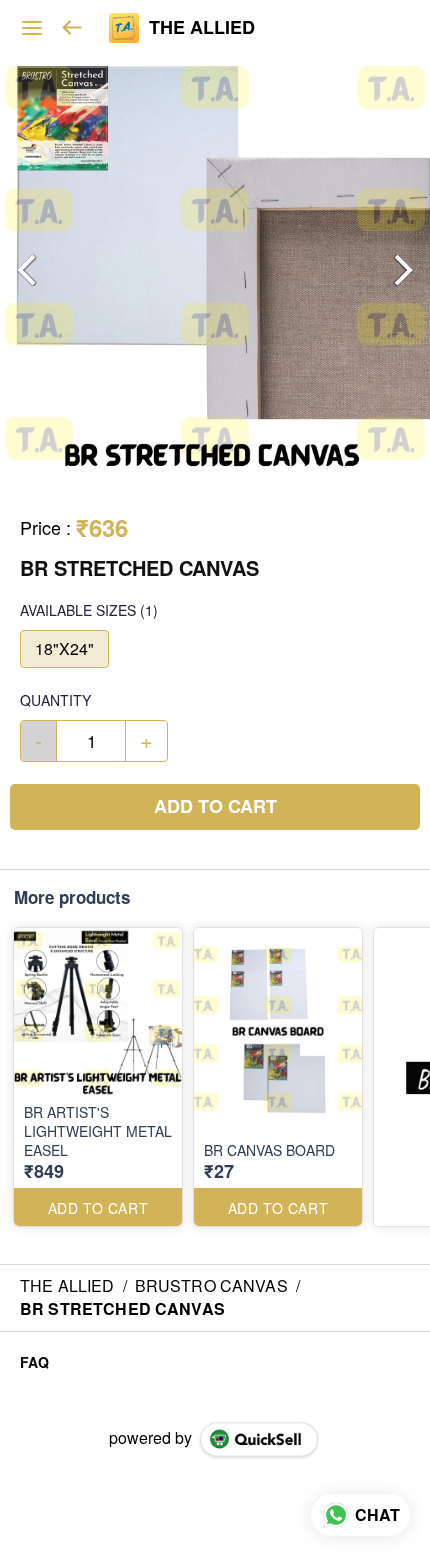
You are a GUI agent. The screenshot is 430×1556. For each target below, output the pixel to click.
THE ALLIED (202, 28)
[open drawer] (32, 28)
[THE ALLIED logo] (124, 28)
